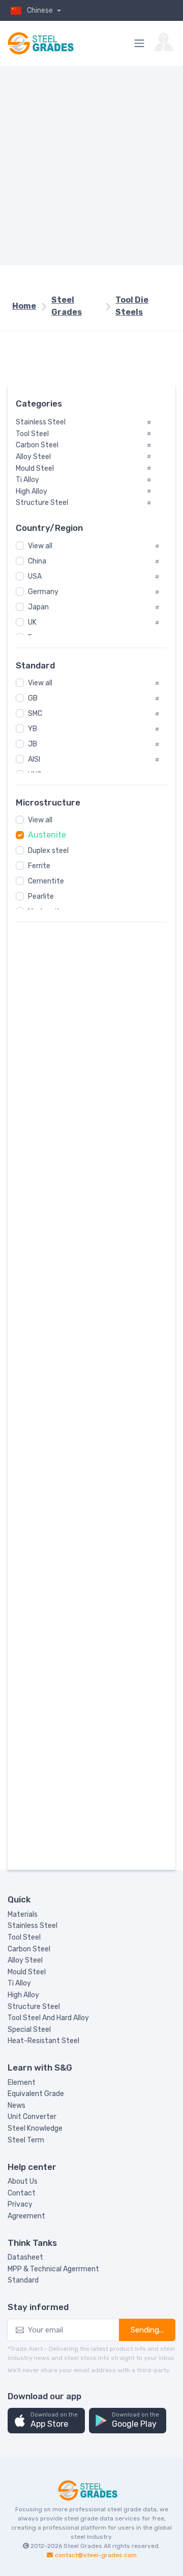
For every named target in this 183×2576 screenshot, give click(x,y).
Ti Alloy (19, 1983)
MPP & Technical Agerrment (53, 2269)
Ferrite (39, 866)
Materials (23, 1914)
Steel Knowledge (35, 2128)
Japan (38, 607)
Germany (43, 592)
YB (33, 729)
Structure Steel (34, 2007)
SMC (35, 714)
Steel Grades (67, 306)
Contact (22, 2193)
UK (32, 622)
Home (24, 306)
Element (22, 2083)
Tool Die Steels (132, 306)
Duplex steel (48, 851)
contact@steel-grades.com (96, 2555)
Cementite (46, 881)
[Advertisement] (91, 166)
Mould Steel (27, 1972)
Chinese (41, 10)
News (17, 2105)
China (37, 561)
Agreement (26, 2216)
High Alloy (23, 1995)
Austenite (47, 835)
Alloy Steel (25, 1960)
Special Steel (29, 2030)
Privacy (20, 2204)
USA (35, 576)
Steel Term (26, 2140)
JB (33, 744)
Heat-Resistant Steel (43, 2041)
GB (33, 698)
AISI (34, 759)
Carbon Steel (29, 1949)
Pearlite (41, 896)
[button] (46, 2421)
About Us (23, 2181)
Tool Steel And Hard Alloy (48, 2018)
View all (40, 546)
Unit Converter (32, 2117)
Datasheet (25, 2257)
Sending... (147, 2330)
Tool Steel (24, 1937)
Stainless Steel (33, 1926)
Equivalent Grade (36, 2094)
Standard (23, 2280)
